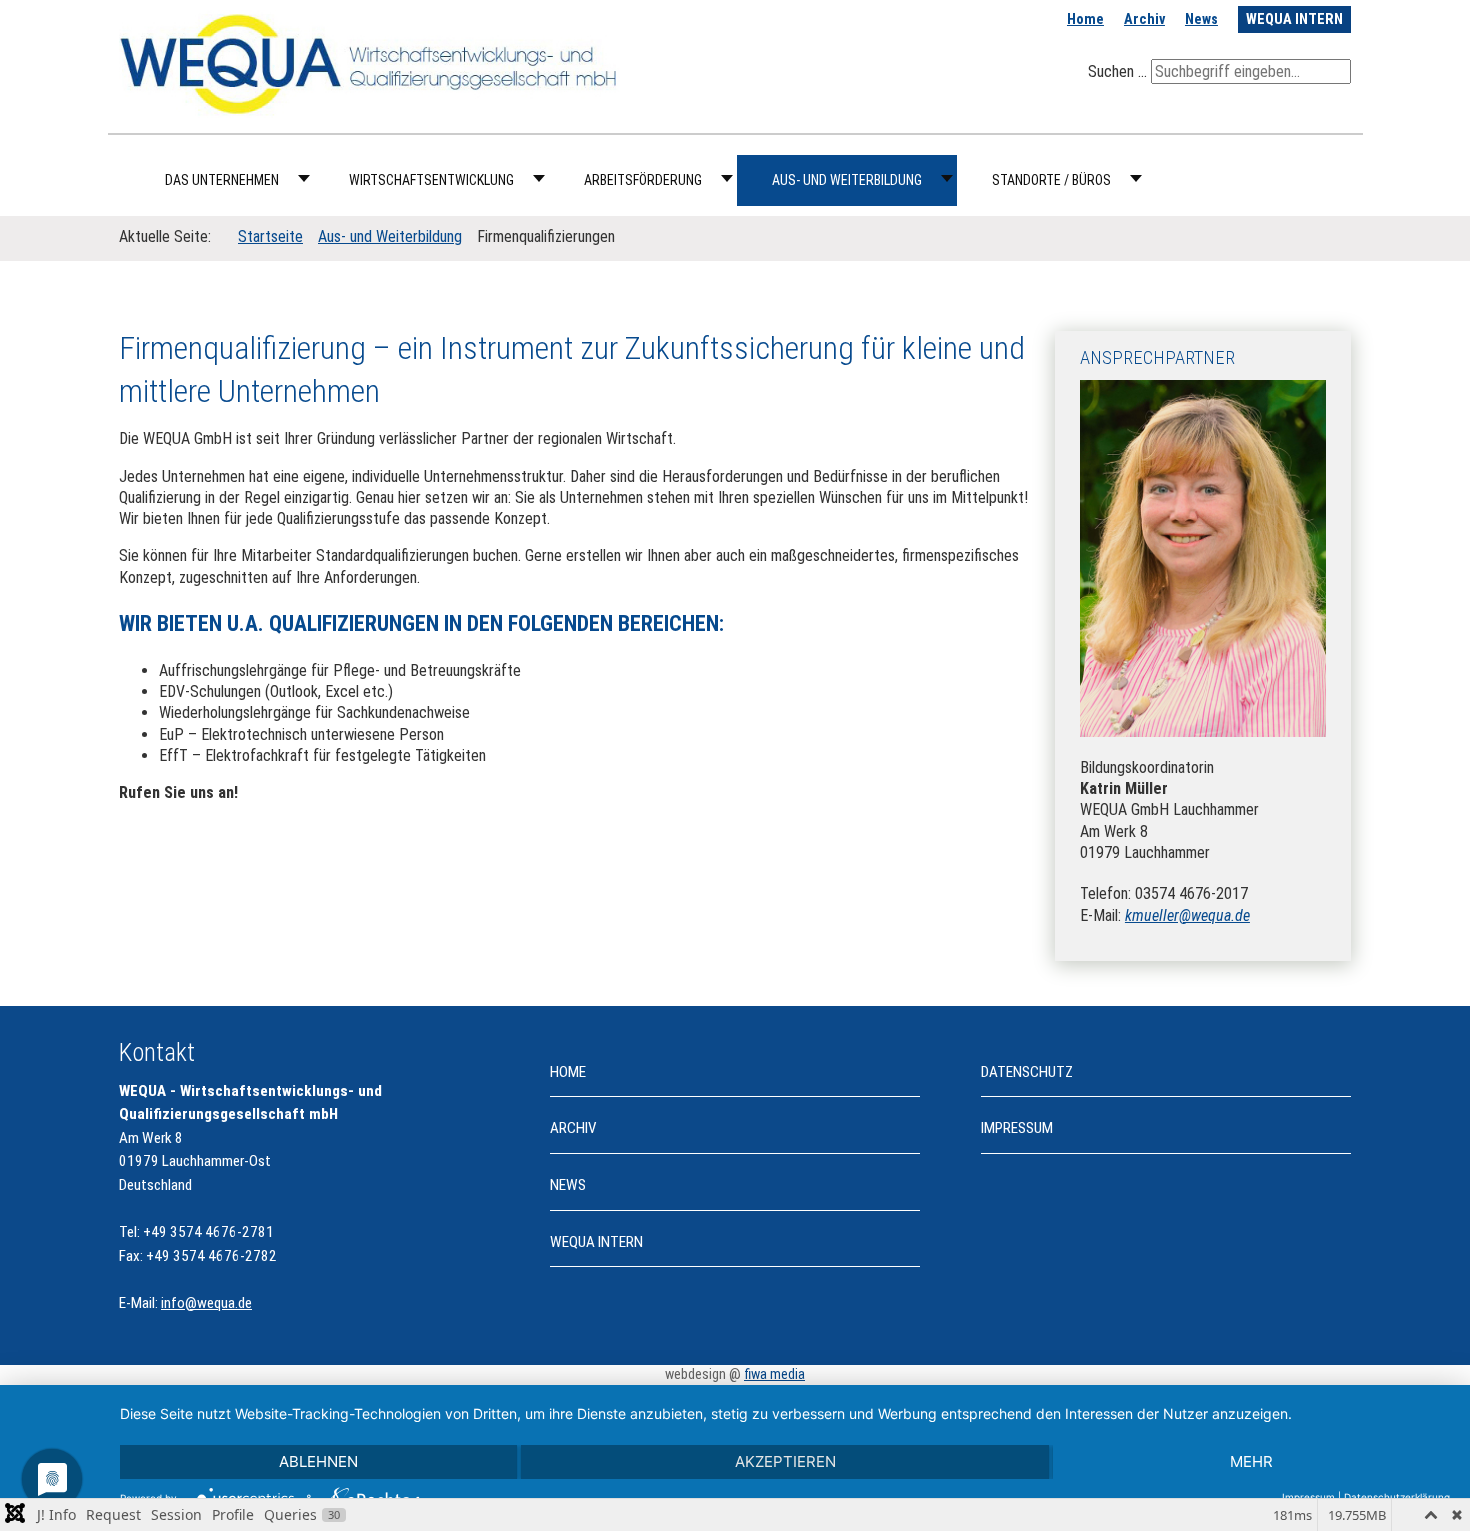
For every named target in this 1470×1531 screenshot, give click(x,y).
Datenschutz (1027, 1072)
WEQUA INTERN (1294, 19)
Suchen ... (1117, 71)
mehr (1251, 1461)
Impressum (1017, 1128)
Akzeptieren (785, 1461)
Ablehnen (318, 1461)
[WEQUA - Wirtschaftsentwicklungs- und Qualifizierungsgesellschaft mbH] (369, 62)
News (1201, 19)
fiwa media (774, 1374)
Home (1085, 19)
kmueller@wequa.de (1187, 915)
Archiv (1144, 19)
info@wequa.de (206, 1303)
